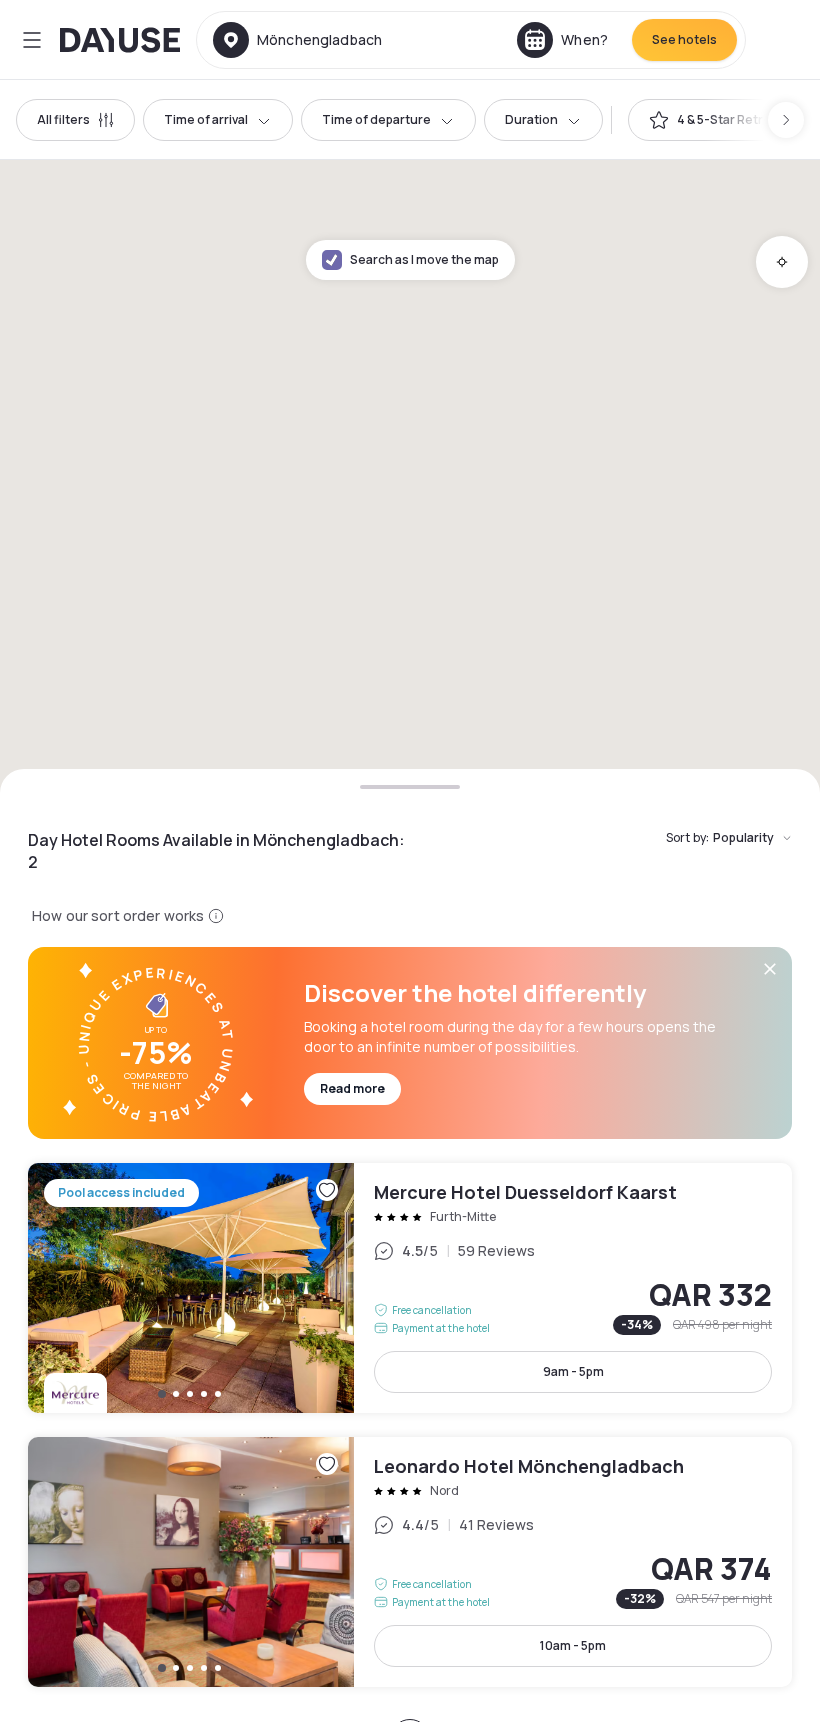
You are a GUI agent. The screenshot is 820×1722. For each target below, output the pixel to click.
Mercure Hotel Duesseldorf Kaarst (410, 1288)
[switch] (716, 120)
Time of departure (376, 119)
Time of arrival (206, 119)
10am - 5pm (573, 1645)
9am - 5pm (573, 1371)
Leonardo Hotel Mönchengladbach (410, 1562)
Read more (352, 1088)
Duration (531, 119)
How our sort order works (118, 915)
